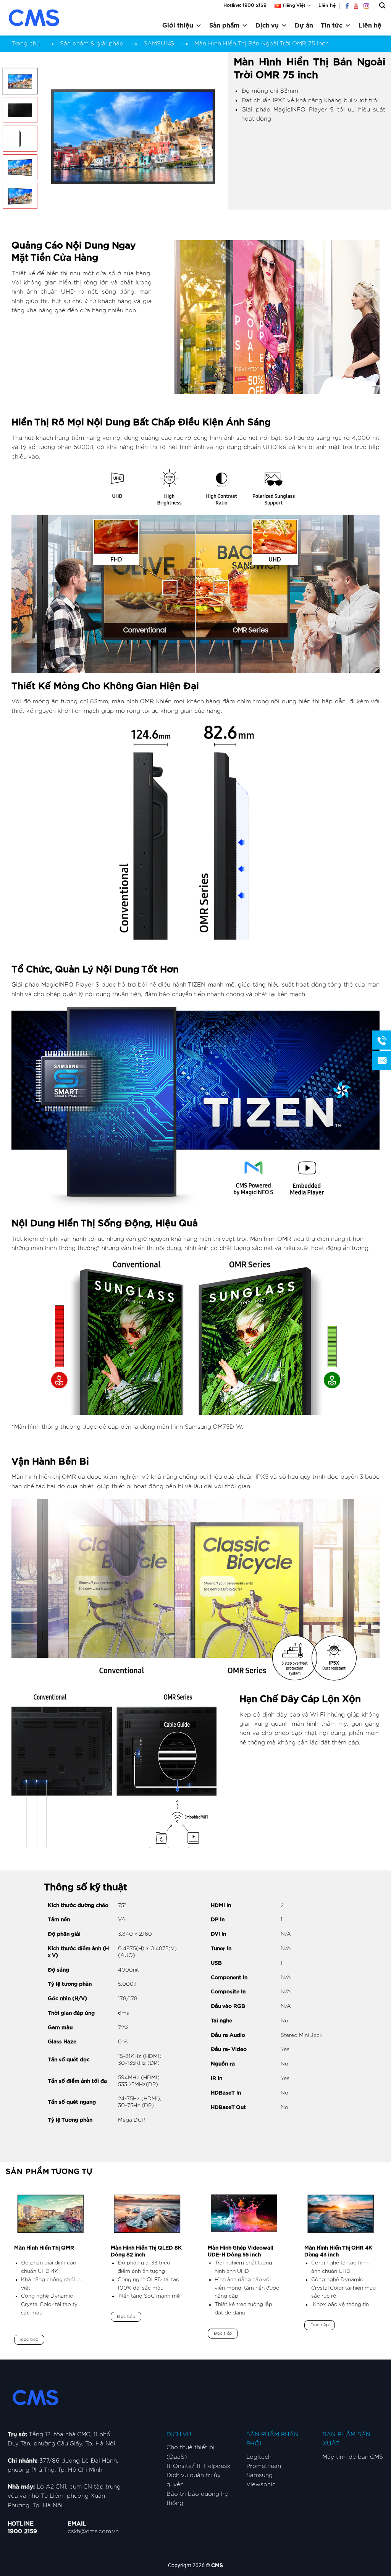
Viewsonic (261, 2485)
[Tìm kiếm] (382, 6)
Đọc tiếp (29, 2339)
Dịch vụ (267, 26)
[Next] (209, 135)
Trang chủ (26, 44)
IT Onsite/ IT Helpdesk (199, 2466)
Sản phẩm (224, 26)
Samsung (259, 2475)
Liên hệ (327, 5)
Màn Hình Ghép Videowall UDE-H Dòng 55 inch (241, 2251)
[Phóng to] (53, 193)
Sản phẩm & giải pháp (92, 44)
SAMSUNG (159, 44)
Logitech (259, 2457)
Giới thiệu (178, 26)
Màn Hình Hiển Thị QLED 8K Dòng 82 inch (146, 2251)
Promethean (264, 2466)
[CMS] (44, 18)
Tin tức (332, 26)
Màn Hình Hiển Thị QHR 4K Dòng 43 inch (338, 2251)
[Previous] (56, 135)
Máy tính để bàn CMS (353, 2457)
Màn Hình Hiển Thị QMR (44, 2248)
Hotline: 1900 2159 (245, 5)
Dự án (304, 26)
